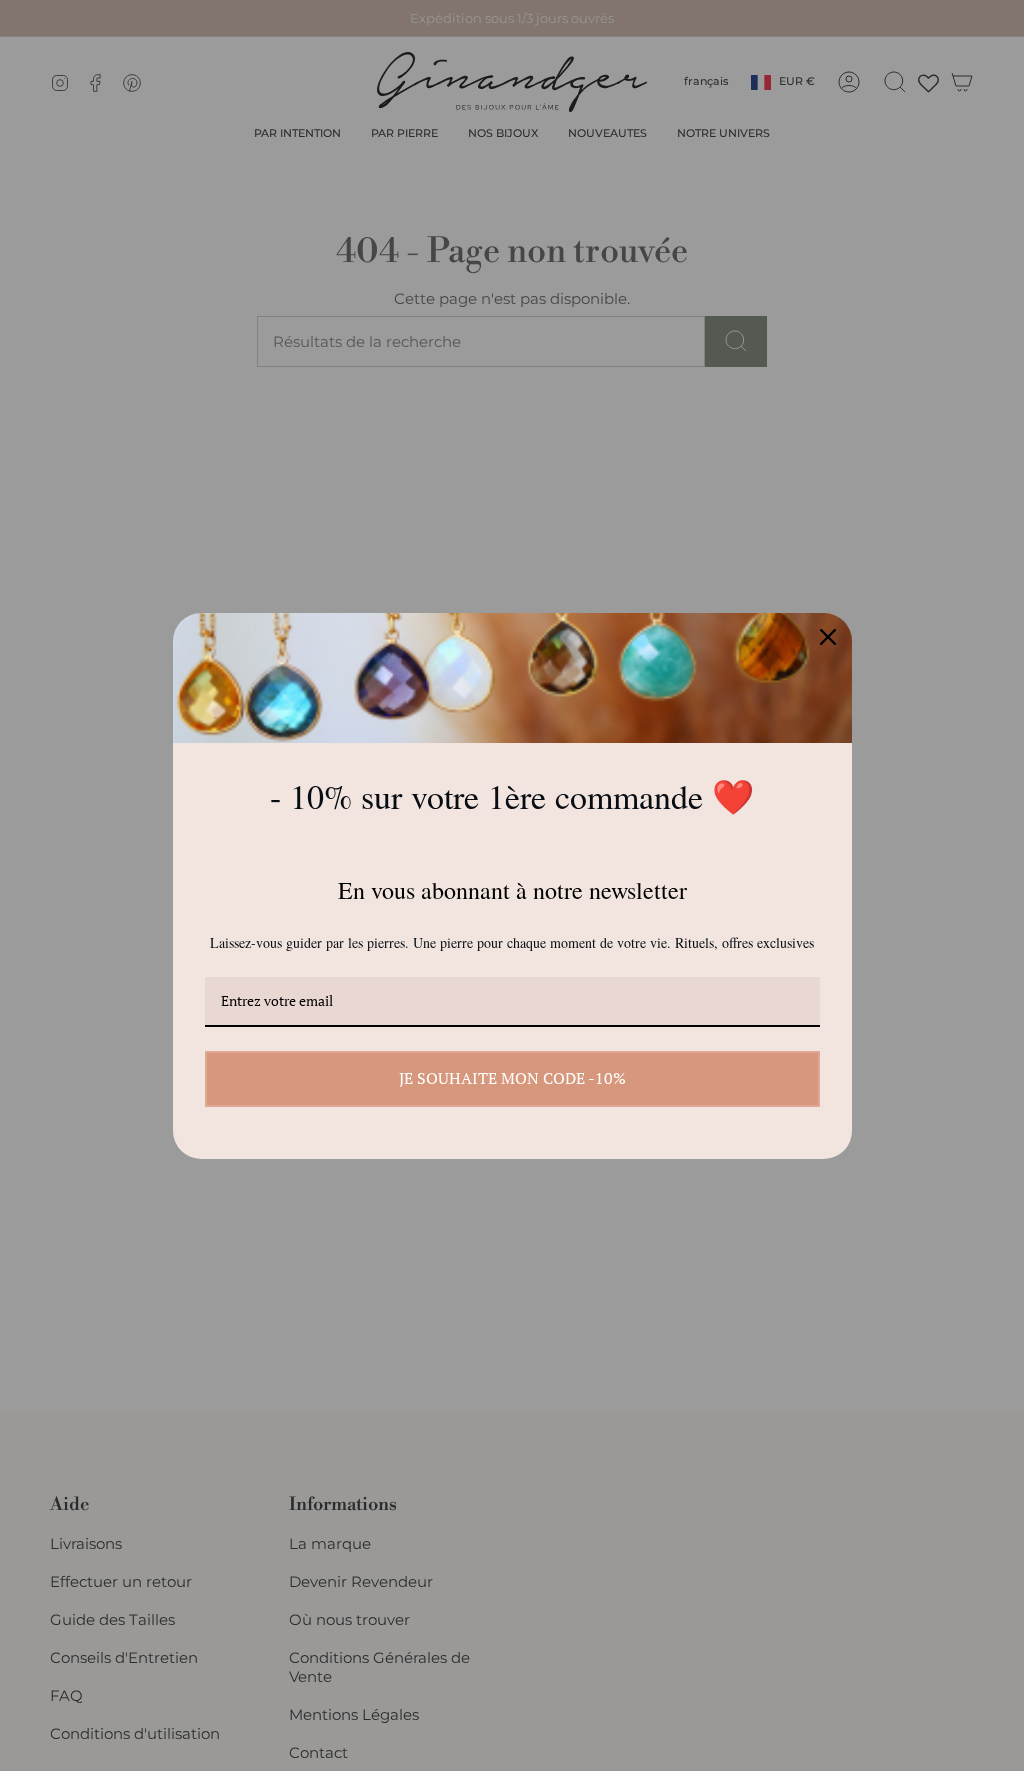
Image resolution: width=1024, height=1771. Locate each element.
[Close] (828, 637)
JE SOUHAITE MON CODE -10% (512, 1078)
